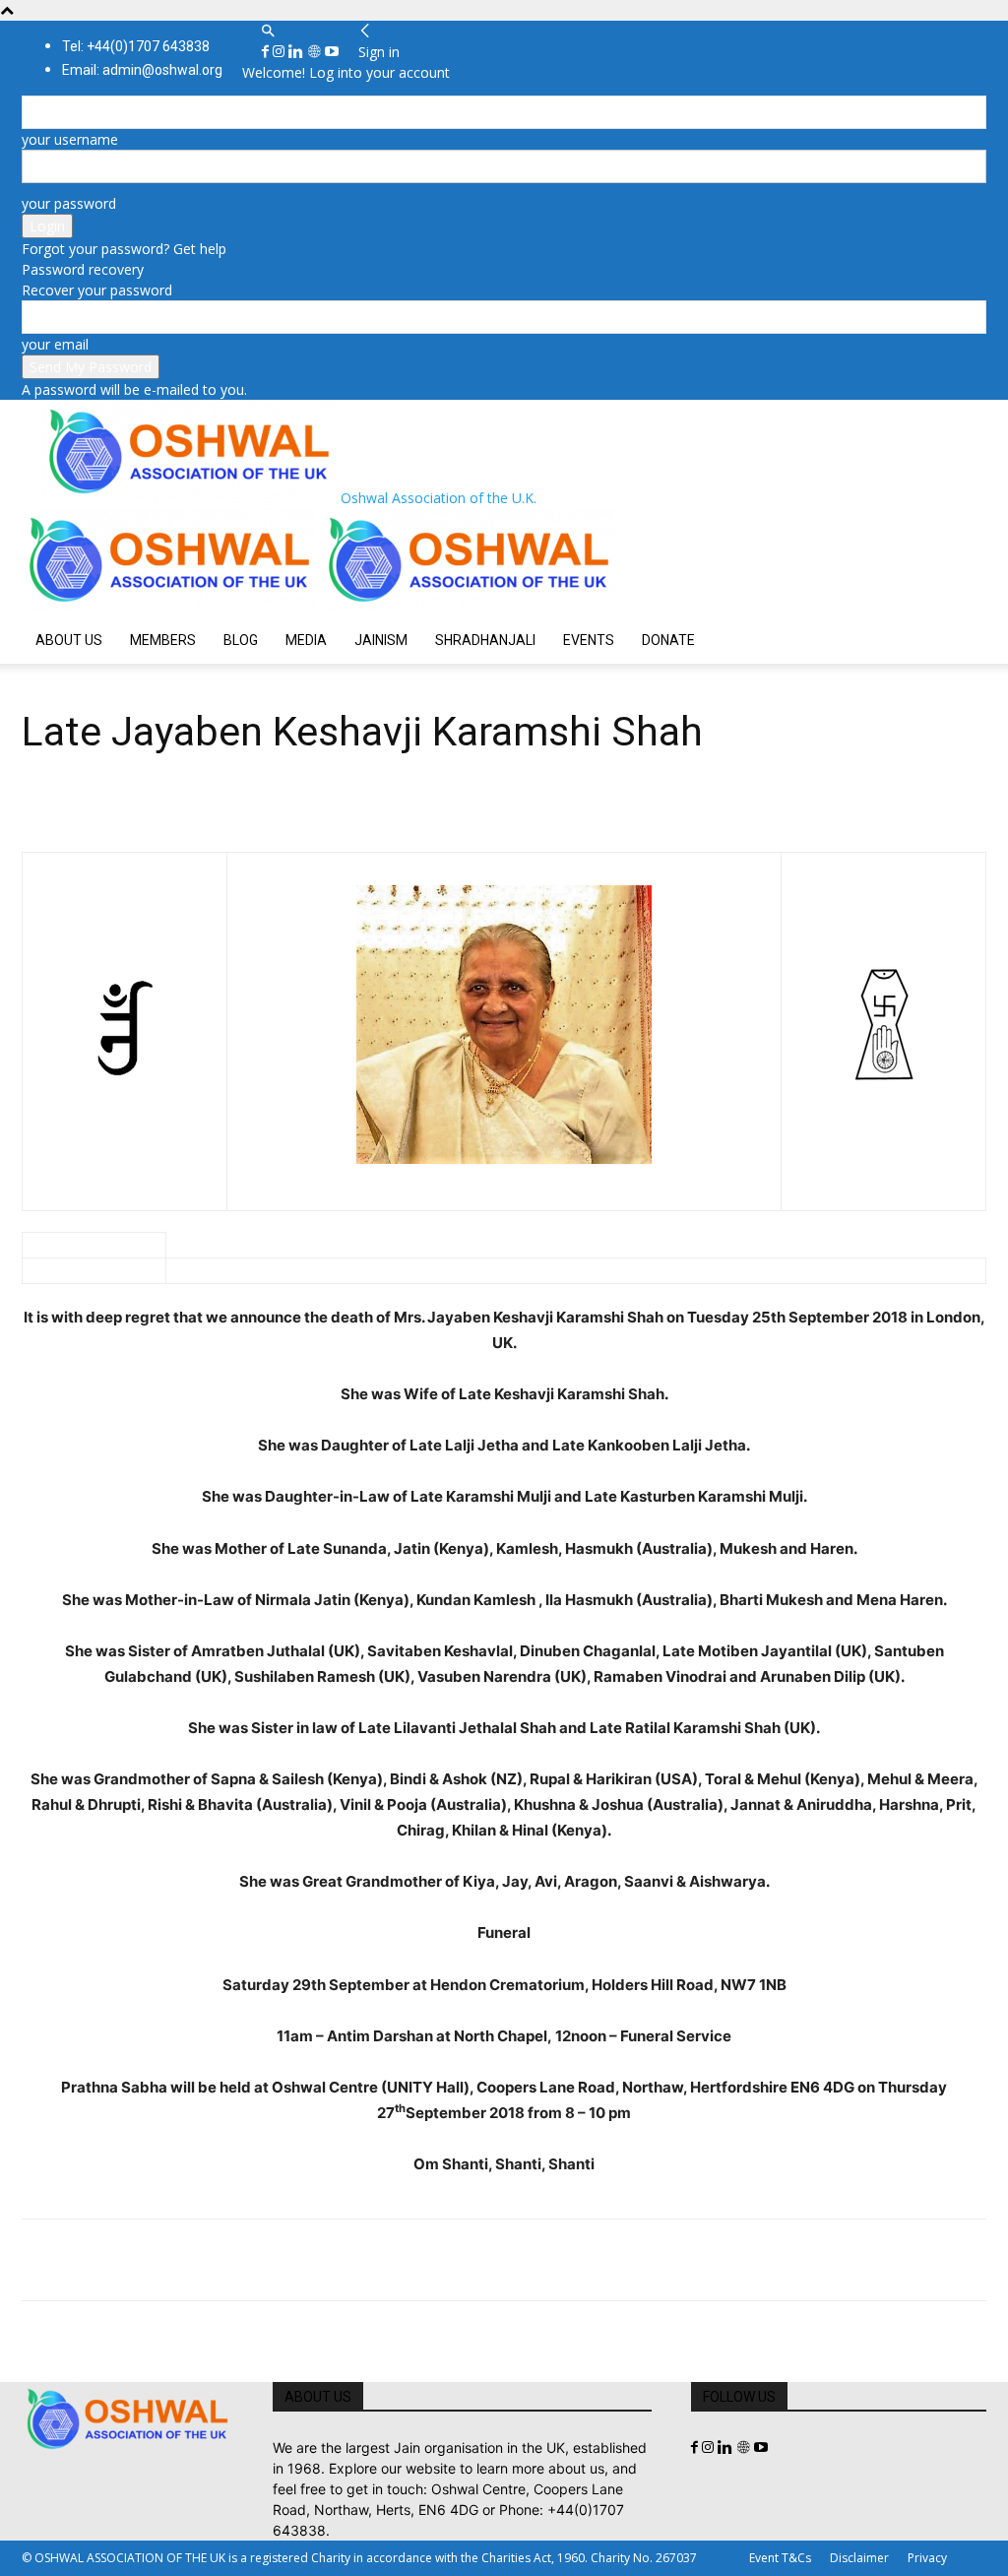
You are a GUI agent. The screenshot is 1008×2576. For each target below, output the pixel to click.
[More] (314, 2260)
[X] (87, 2260)
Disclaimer (859, 2558)
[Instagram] (281, 52)
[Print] (268, 2260)
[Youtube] (332, 52)
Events (589, 640)
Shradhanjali (485, 640)
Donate (668, 640)
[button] (268, 31)
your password (69, 203)
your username (70, 139)
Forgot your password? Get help (124, 249)
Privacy (927, 2558)
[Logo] (171, 606)
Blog (241, 640)
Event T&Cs (780, 2558)
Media (306, 640)
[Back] (365, 31)
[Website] (316, 52)
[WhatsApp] (177, 2260)
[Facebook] (267, 52)
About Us (69, 640)
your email (55, 344)
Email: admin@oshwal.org (142, 70)
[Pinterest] (132, 2260)
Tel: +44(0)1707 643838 (136, 46)
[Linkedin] (298, 52)
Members (163, 640)
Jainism (381, 640)
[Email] (222, 2260)
